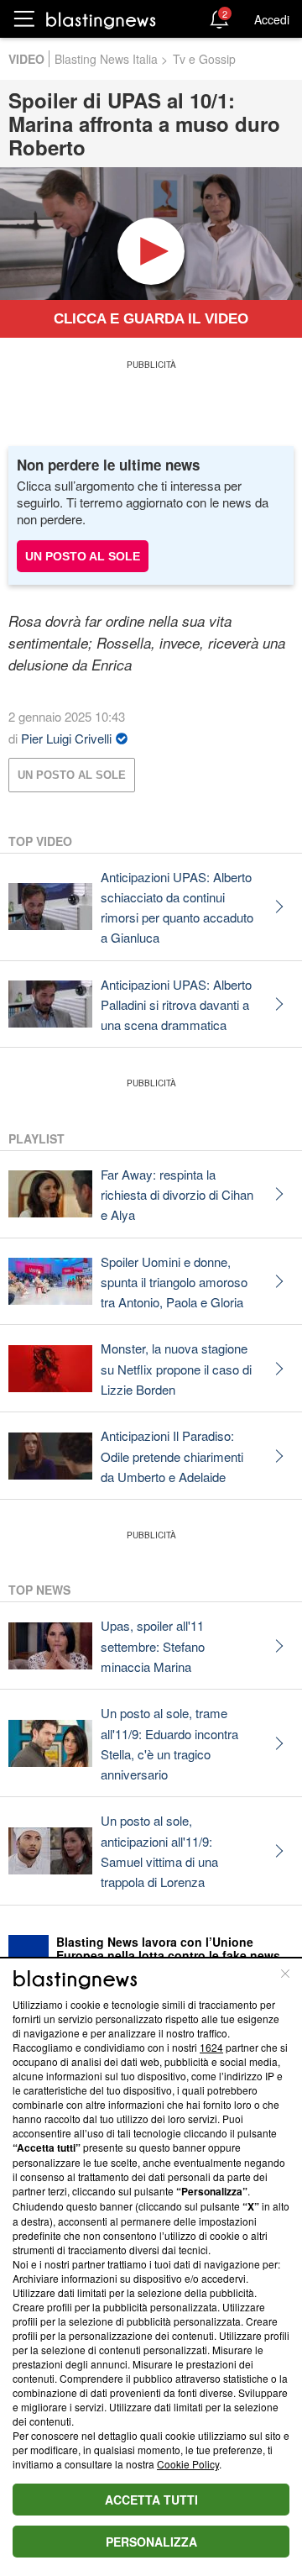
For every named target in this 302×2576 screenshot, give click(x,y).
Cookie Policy (188, 2464)
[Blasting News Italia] (101, 20)
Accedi (272, 19)
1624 (211, 2047)
